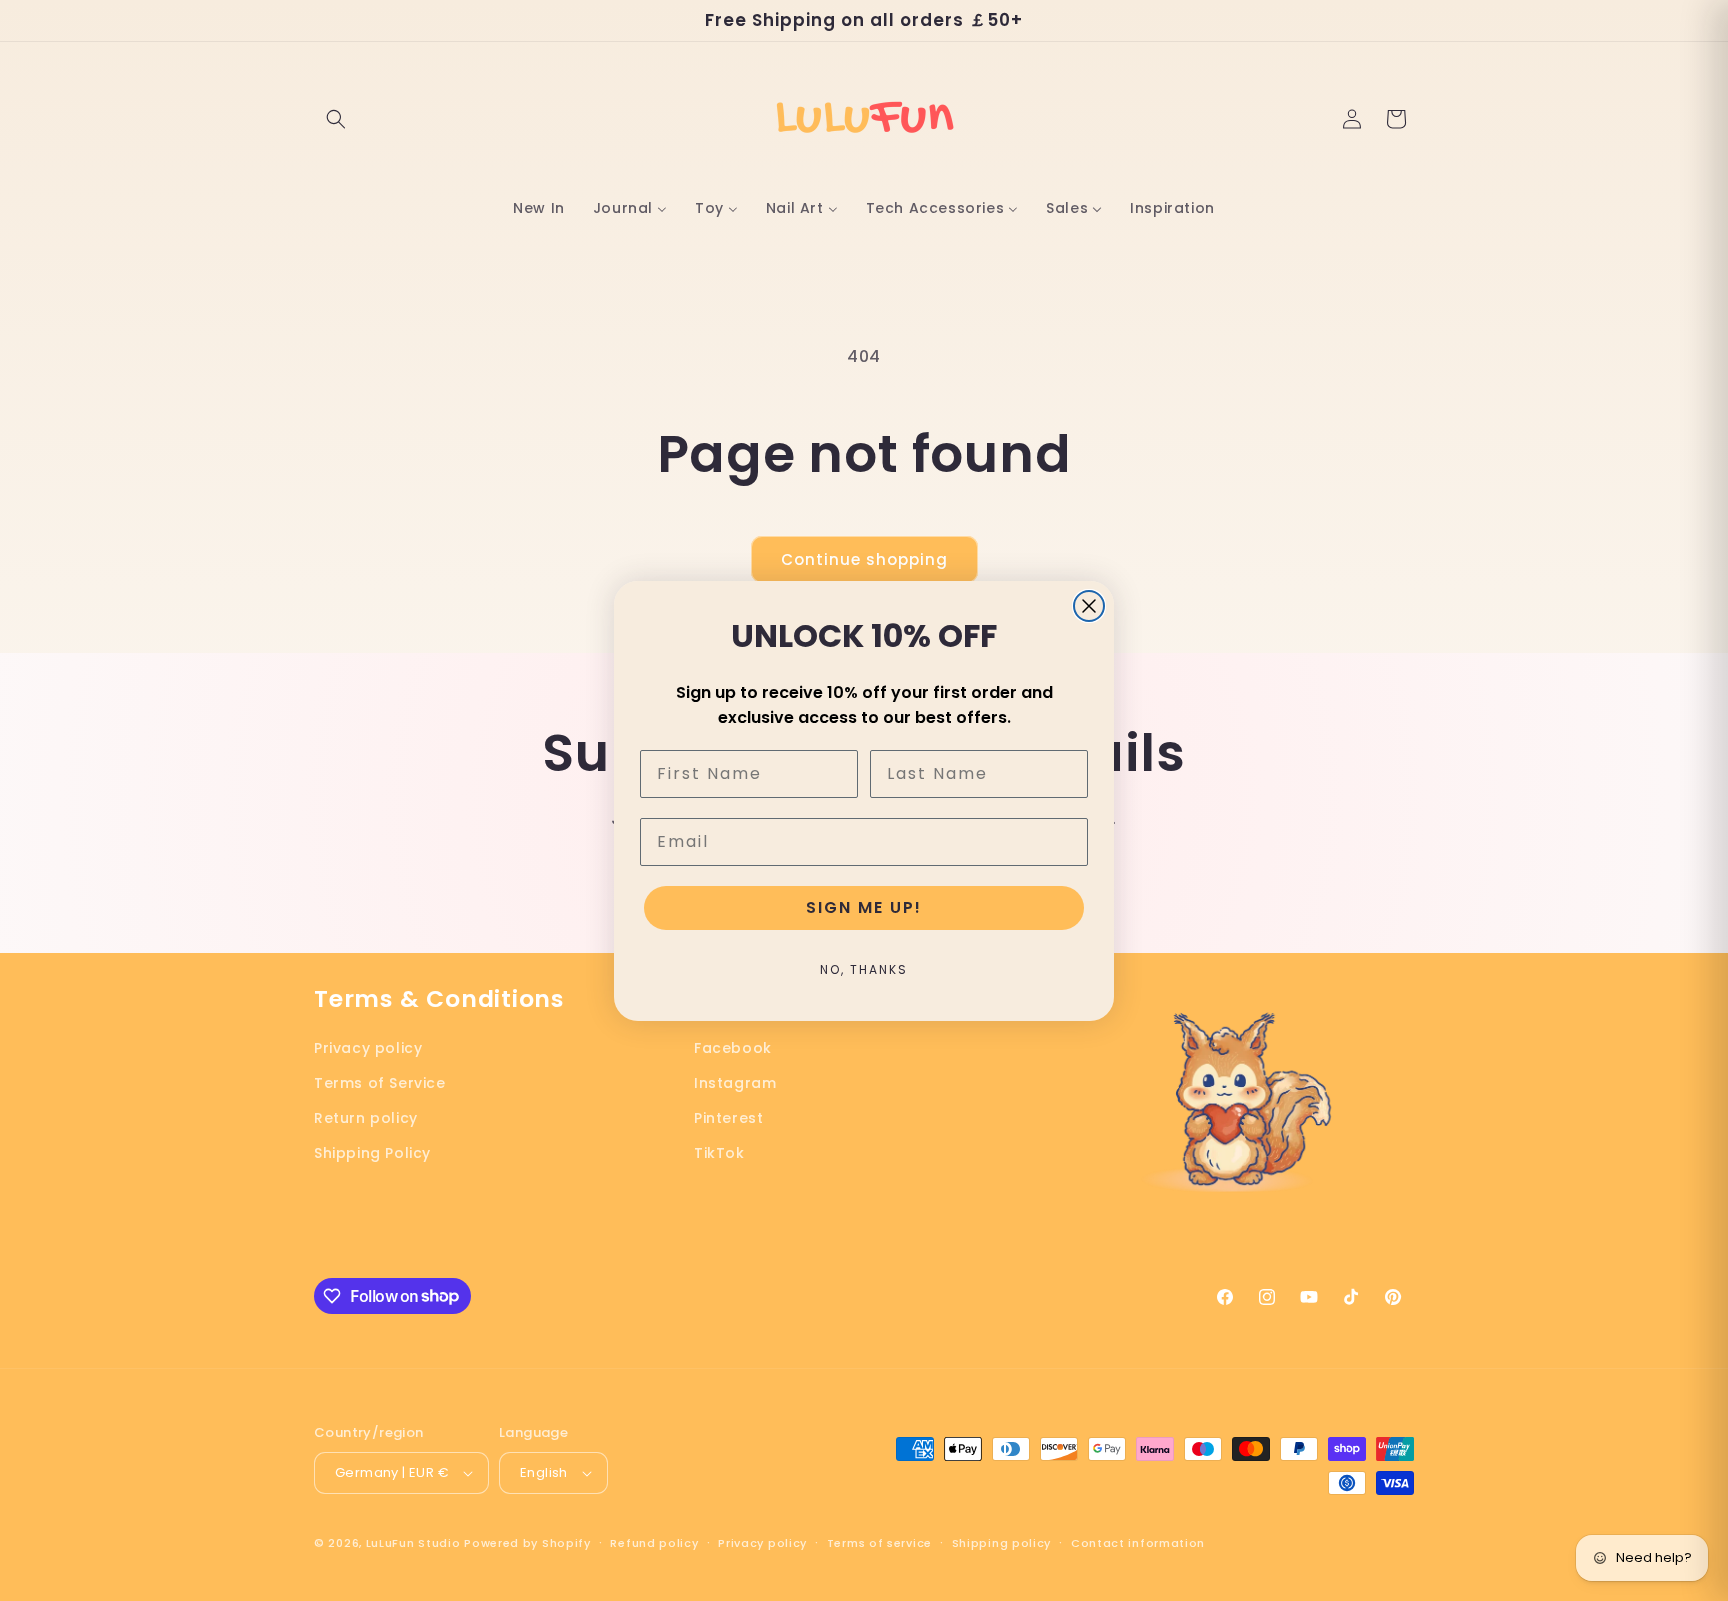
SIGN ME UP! (864, 907)
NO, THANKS (864, 969)
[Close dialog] (1089, 606)
